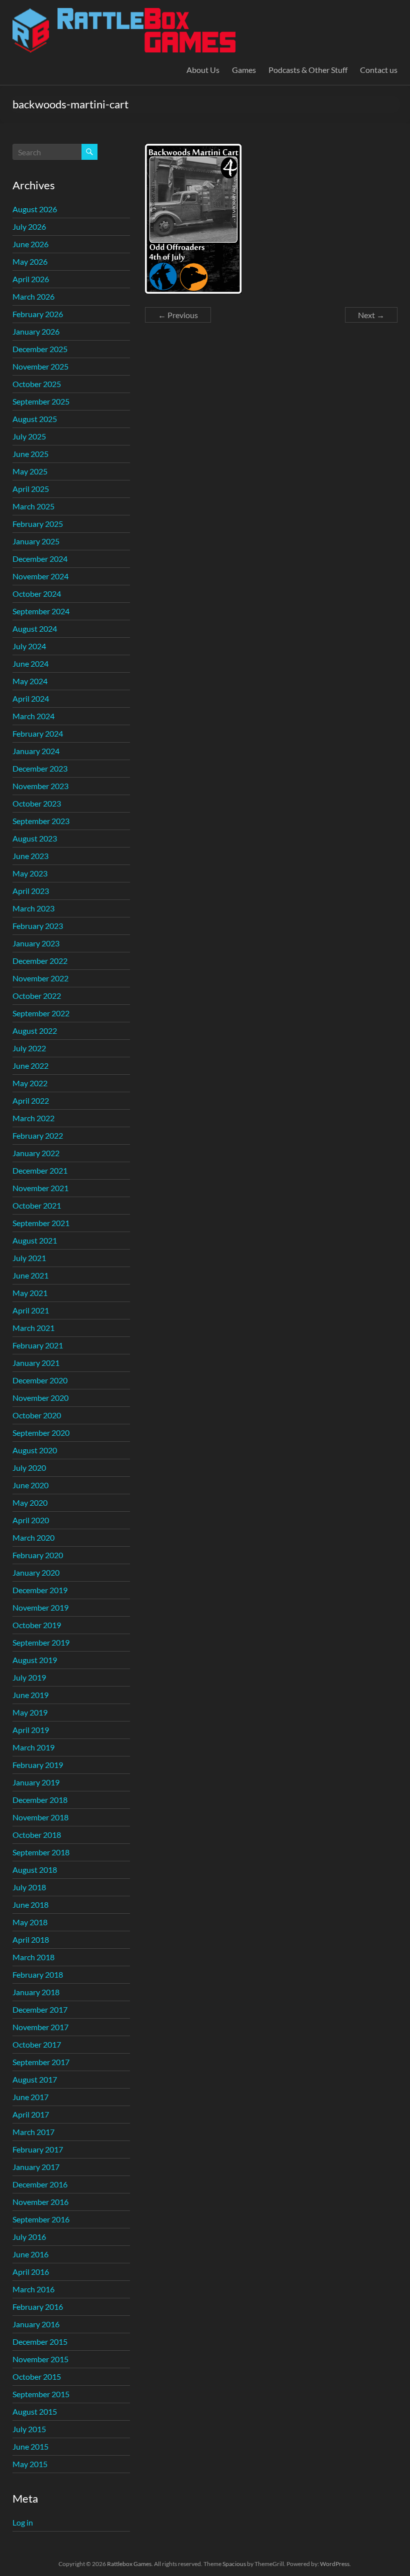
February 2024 (38, 733)
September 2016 (41, 2219)
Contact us (379, 70)
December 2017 (40, 2009)
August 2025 (35, 419)
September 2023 (41, 821)
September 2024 (41, 611)
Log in (23, 2522)
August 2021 (35, 1240)
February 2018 (38, 1974)
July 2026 (29, 226)
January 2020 (36, 1572)
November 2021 (40, 1188)
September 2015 (41, 2394)
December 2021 (40, 1170)
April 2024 (31, 698)
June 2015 (30, 2446)
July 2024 (29, 646)
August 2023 (35, 838)
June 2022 (30, 1066)
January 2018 (36, 1992)
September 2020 (41, 1433)
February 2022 (38, 1135)
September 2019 (41, 1642)
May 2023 (30, 873)
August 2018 (35, 1870)
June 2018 (30, 1905)
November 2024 (40, 576)
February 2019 (38, 1765)
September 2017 (41, 2062)
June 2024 (30, 663)
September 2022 (41, 1013)
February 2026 (38, 314)
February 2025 (38, 524)
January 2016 (36, 2324)
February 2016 (38, 2307)
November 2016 (40, 2202)
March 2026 (33, 296)
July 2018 (29, 1887)
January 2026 (36, 331)
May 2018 (30, 1922)
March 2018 (33, 1957)
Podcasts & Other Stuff (308, 70)
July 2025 (29, 436)
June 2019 (30, 1695)
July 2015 (29, 2429)
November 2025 (40, 366)
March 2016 (33, 2289)
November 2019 (40, 1607)
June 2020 (30, 1485)
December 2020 (40, 1380)
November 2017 (40, 2027)
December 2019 (40, 1590)
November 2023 (40, 786)
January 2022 (36, 1153)
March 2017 (33, 2132)
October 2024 (37, 594)
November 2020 (40, 1398)
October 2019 (37, 1625)
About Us (203, 70)
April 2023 (31, 891)
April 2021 (31, 1310)
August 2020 (35, 1450)
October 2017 (37, 2044)
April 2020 (31, 1520)
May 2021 (30, 1293)
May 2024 (30, 681)
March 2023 (33, 908)
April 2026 (31, 279)
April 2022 (31, 1100)
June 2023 (30, 856)
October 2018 (37, 1835)
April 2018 (31, 1939)
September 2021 (41, 1223)
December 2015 (40, 2342)
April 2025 (31, 489)
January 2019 (36, 1782)
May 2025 (30, 471)
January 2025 (36, 541)
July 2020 (29, 1468)
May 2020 (30, 1503)
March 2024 (33, 716)
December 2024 (40, 559)
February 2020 (38, 1555)
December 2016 (40, 2184)
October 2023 (37, 803)
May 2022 (30, 1083)
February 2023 (38, 926)
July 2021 (29, 1258)
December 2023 (40, 768)
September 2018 (41, 1852)
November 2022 (40, 978)
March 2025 (33, 506)
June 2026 (30, 244)
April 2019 (31, 1730)
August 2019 (35, 1660)
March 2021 (33, 1328)
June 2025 (30, 454)
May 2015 (30, 2464)
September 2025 (41, 401)
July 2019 (29, 1677)
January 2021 (36, 1363)
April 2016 (31, 2272)
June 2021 (30, 1275)
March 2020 (33, 1537)
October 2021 (37, 1205)
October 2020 (37, 1415)
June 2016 (30, 2254)
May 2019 (30, 1712)
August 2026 (35, 209)
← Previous (178, 315)
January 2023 (36, 943)
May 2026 (30, 261)
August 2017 (35, 2079)
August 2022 (35, 1031)
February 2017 (38, 2149)
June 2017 (30, 2097)
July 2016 (29, 2237)
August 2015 (35, 2411)
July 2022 (29, 1048)
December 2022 (40, 961)
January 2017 (36, 2167)
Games (244, 70)
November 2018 (40, 1817)
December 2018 (40, 1800)
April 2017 (31, 2114)
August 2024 (35, 629)
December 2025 (40, 349)
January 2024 (36, 751)
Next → (371, 315)
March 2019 (33, 1747)
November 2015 (40, 2359)
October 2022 (37, 996)
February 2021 (38, 1345)
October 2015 (37, 2376)
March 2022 (33, 1118)
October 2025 (37, 384)
